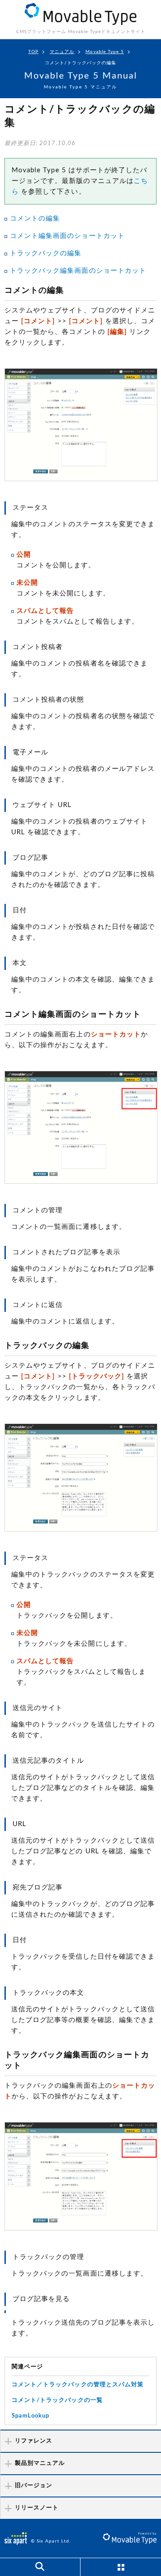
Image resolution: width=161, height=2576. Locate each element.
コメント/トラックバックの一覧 (57, 2400)
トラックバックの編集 (46, 253)
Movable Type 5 (105, 52)
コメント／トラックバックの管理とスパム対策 (78, 2385)
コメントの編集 (35, 218)
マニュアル (62, 52)
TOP (33, 52)
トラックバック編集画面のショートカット (78, 271)
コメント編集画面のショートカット (67, 236)
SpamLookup (31, 2416)
